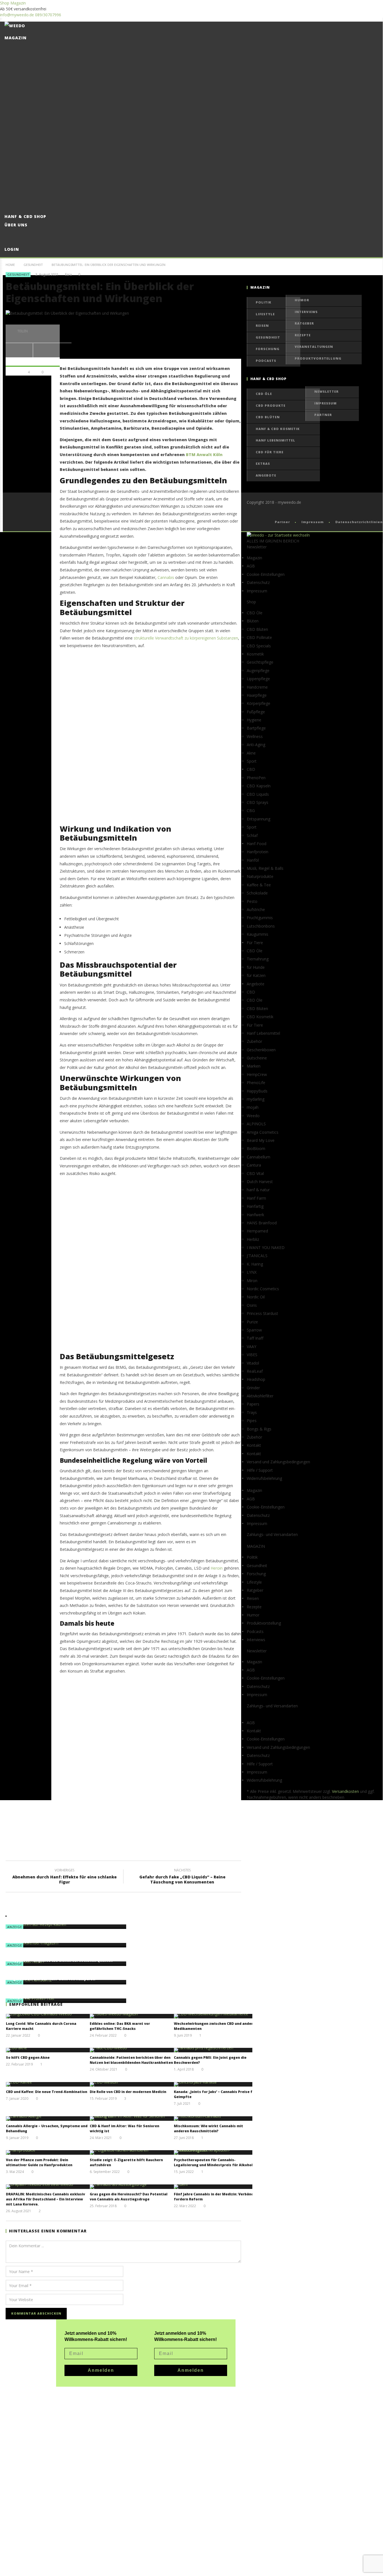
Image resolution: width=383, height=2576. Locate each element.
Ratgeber (304, 323)
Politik (264, 302)
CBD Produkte (271, 405)
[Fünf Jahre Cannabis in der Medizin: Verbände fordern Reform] (216, 2187)
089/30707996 (48, 15)
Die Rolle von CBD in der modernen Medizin (128, 2092)
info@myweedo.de (17, 15)
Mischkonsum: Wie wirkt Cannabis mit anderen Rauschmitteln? (208, 2128)
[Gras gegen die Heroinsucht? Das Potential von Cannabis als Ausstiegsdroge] (132, 2187)
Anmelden (191, 2370)
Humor (302, 300)
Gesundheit (33, 265)
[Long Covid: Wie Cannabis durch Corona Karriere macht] (48, 2016)
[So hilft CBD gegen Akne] (48, 2050)
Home (10, 265)
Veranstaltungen (314, 347)
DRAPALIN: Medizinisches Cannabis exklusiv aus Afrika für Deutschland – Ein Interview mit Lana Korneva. (45, 2199)
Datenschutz (258, 582)
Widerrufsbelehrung (264, 1478)
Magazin (18, 3)
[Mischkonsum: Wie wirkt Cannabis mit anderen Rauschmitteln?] (216, 2119)
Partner (323, 415)
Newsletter (327, 391)
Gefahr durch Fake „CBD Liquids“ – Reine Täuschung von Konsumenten (182, 1877)
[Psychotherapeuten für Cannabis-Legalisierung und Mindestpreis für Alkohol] (216, 2152)
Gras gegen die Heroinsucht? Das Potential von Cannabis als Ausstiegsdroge (129, 2197)
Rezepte (303, 335)
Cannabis (166, 577)
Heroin (217, 1568)
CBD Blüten (268, 417)
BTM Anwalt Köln (204, 455)
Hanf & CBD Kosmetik (278, 429)
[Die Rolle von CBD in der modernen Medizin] (132, 2084)
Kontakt (254, 1454)
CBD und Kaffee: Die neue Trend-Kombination (47, 2092)
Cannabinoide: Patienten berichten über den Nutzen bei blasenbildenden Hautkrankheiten (131, 2060)
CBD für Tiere (270, 452)
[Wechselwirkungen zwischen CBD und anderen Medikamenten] (216, 2016)
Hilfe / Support (260, 1470)
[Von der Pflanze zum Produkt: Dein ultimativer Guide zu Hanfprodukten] (48, 2152)
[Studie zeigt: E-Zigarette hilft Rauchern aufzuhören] (132, 2152)
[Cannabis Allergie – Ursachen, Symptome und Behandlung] (48, 2119)
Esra (68, 275)
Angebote (266, 475)
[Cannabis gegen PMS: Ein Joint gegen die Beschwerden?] (216, 2050)
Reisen (262, 326)
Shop (5, 3)
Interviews (306, 312)
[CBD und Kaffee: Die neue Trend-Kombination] (48, 2084)
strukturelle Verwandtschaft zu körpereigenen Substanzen (186, 638)
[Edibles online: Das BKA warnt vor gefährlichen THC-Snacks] (132, 2016)
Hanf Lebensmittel (275, 440)
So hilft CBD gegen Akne (28, 2058)
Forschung (268, 349)
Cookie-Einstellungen (266, 574)
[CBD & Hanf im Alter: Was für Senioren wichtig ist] (132, 2119)
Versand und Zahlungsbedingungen (278, 1462)
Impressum (326, 403)
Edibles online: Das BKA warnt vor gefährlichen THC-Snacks (120, 2026)
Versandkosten (345, 1791)
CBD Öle (264, 394)
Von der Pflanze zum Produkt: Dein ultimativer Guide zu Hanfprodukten (39, 2162)
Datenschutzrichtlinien (359, 522)
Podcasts (266, 361)
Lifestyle (265, 314)
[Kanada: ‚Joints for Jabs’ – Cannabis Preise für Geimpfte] (216, 2084)
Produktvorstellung (318, 358)
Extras (263, 464)
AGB (251, 566)
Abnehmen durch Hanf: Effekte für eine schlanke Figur (64, 1877)
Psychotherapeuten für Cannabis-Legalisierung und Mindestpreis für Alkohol (213, 2162)
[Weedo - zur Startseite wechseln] (278, 535)
